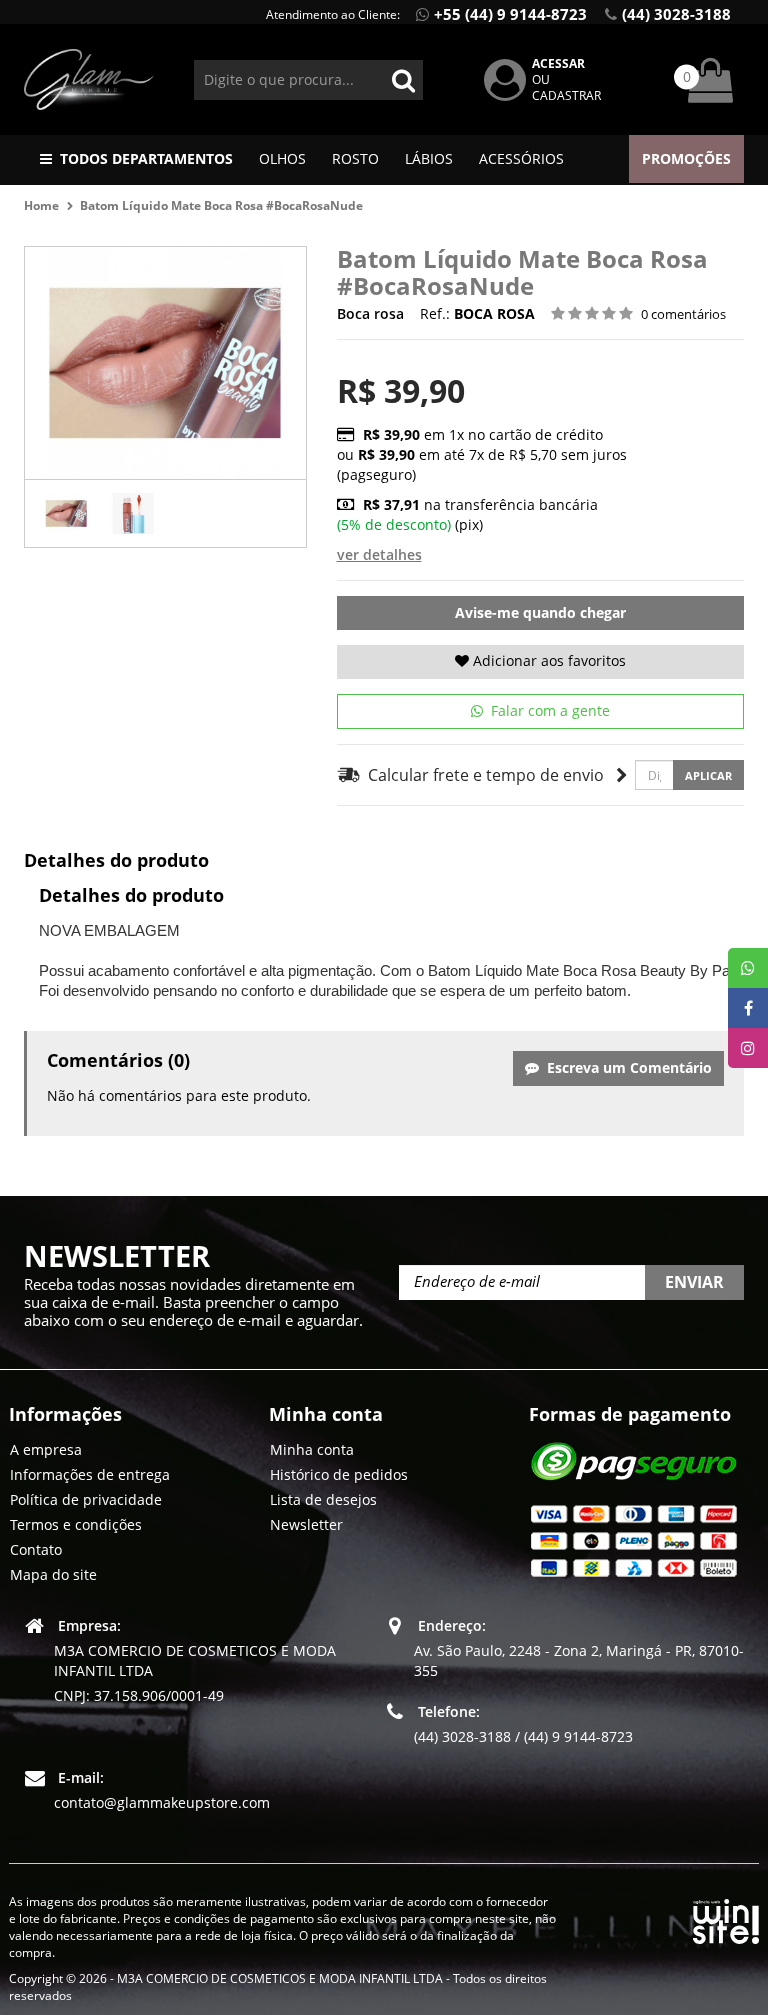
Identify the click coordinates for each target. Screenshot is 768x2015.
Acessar (558, 63)
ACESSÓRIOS (521, 158)
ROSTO (355, 158)
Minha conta (312, 1449)
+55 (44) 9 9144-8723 (510, 14)
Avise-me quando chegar (540, 612)
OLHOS (282, 158)
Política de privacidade (86, 1499)
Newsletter (306, 1524)
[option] (66, 513)
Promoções (686, 158)
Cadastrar (566, 95)
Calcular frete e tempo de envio (482, 775)
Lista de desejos (323, 1499)
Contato (36, 1549)
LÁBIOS (429, 158)
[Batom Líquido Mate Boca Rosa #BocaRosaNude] (66, 513)
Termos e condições (76, 1524)
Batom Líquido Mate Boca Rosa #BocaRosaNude (221, 205)
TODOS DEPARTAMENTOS (146, 158)
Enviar (694, 1282)
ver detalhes (379, 554)
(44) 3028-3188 (676, 14)
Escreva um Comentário (625, 1067)
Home (41, 205)
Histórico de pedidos (339, 1474)
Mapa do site (53, 1574)
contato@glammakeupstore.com (162, 1802)
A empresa (46, 1449)
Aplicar (708, 775)
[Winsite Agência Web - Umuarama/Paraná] (726, 1917)
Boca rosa (372, 313)
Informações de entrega (90, 1474)
